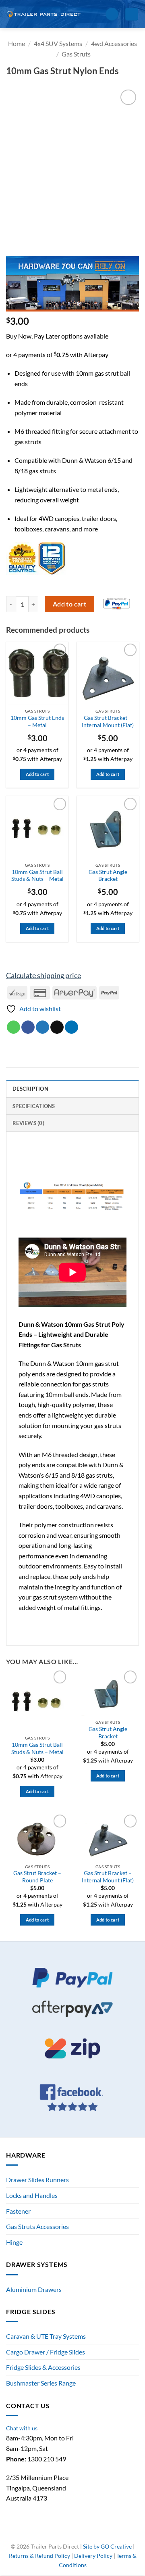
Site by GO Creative (107, 2546)
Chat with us (22, 2428)
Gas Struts (76, 54)
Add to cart (70, 604)
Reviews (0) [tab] (28, 1123)
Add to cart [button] (37, 774)
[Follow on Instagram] (68, 2534)
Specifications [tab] (34, 1106)
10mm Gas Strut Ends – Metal (37, 721)
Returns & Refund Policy (39, 2556)
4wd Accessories (114, 43)
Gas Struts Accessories (37, 2226)
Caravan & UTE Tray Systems (46, 2336)
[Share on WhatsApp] (13, 1027)
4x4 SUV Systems (58, 43)
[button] (96, 14)
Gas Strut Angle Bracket (108, 876)
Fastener (18, 2211)
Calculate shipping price (43, 975)
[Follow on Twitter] (77, 2534)
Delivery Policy (93, 2556)
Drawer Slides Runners (37, 2180)
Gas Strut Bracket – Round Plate (37, 1877)
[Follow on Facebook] (59, 2534)
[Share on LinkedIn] (71, 1027)
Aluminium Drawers (34, 2289)
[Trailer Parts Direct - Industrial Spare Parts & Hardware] (46, 14)
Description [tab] (30, 1089)
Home (17, 43)
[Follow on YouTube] (86, 2534)
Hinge (14, 2242)
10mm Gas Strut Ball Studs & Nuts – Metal (37, 876)
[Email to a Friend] (57, 1027)
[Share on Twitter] (42, 1027)
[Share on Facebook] (28, 1027)
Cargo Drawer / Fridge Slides (46, 2352)
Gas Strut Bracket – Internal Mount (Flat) (108, 721)
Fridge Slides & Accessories (43, 2367)
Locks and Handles (32, 2195)
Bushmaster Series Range (41, 2383)
